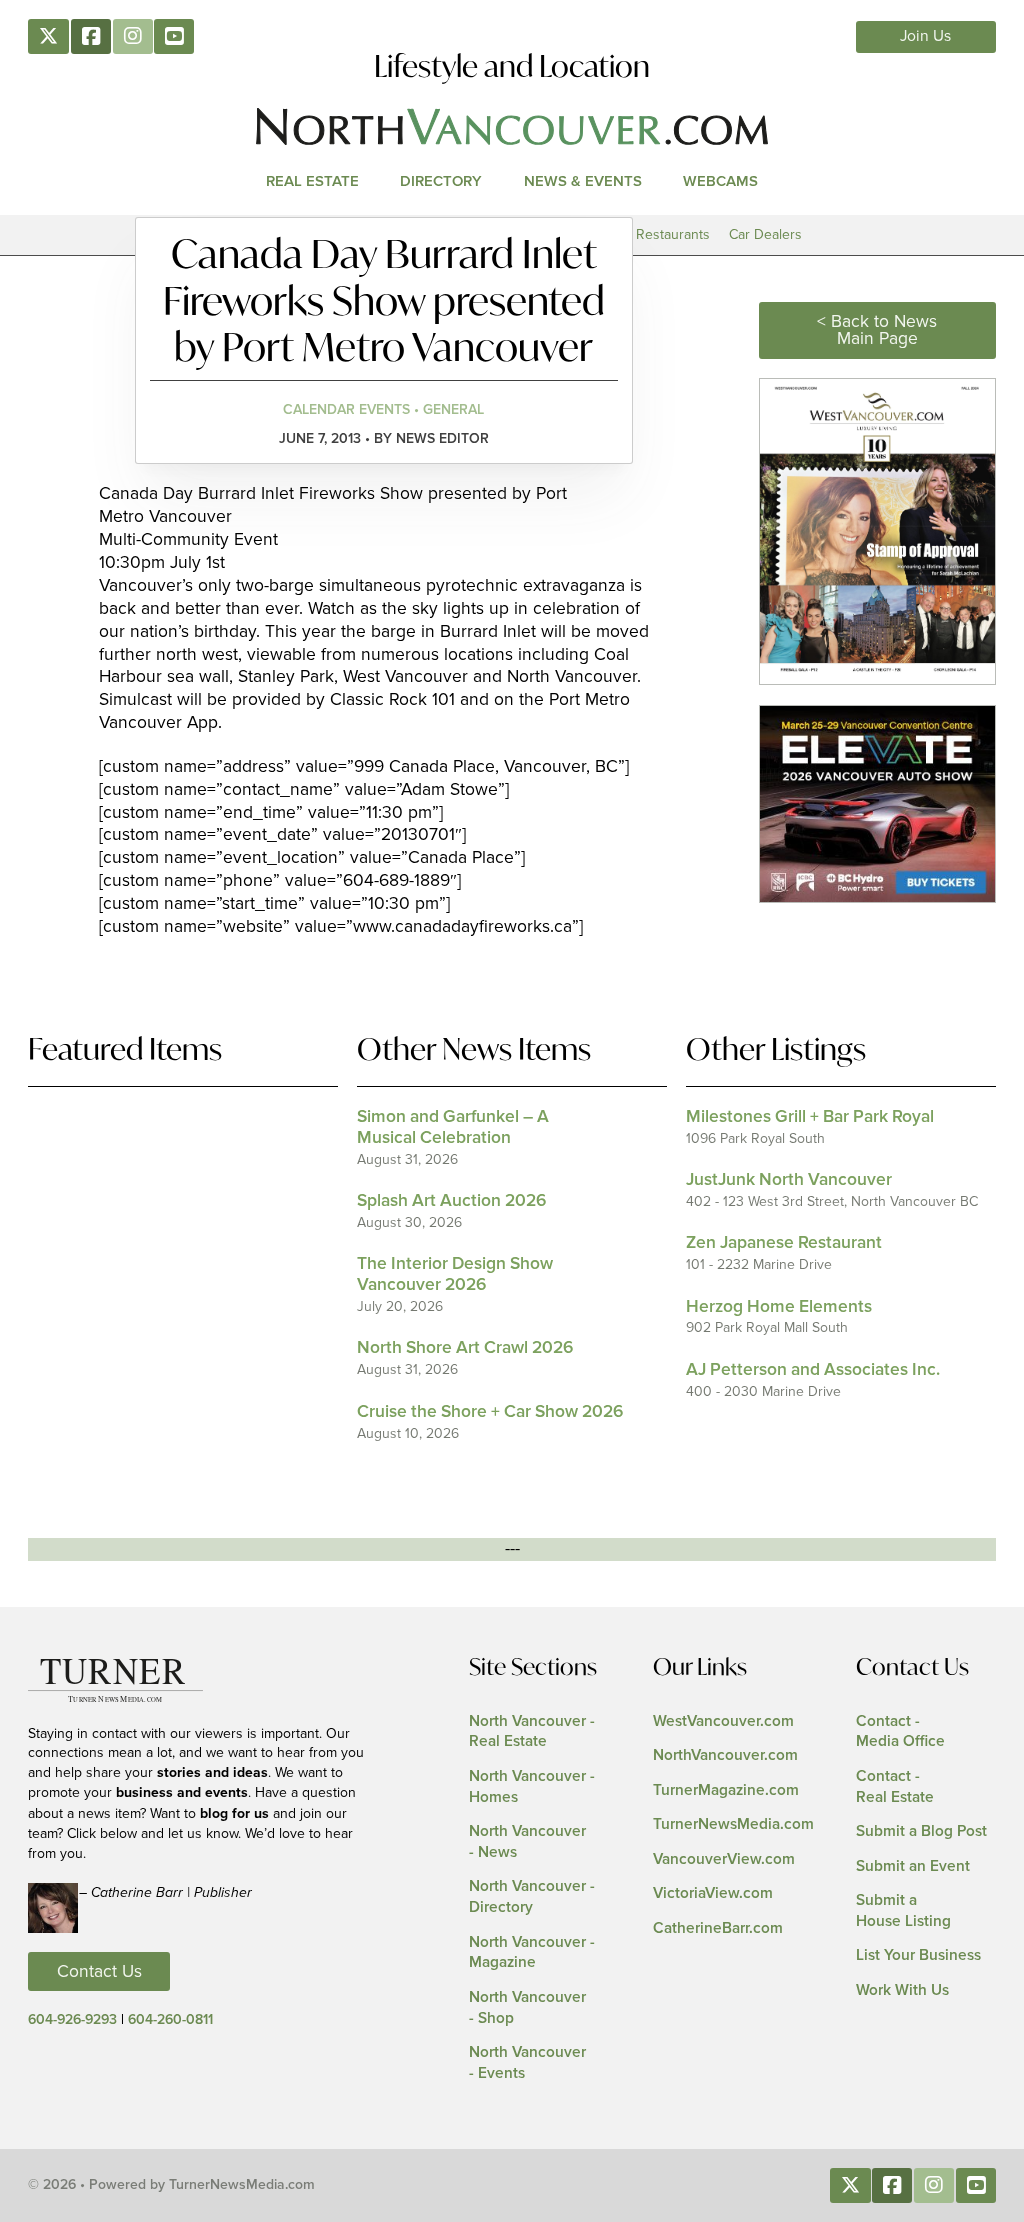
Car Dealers (765, 234)
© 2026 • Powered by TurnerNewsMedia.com (171, 2185)
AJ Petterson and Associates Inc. (813, 1370)
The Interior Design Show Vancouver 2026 (455, 1274)
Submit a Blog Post (921, 1831)
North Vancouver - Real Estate (532, 1732)
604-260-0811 (170, 2020)
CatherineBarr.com (718, 1928)
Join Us (925, 36)
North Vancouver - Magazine (532, 1953)
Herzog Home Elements (779, 1307)
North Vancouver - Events (527, 2063)
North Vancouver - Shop (527, 2008)
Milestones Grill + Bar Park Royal (810, 1117)
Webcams (720, 181)
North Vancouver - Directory (532, 1897)
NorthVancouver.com (725, 1755)
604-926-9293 (72, 2020)
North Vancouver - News (527, 1842)
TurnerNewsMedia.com (733, 1824)
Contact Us (99, 1971)
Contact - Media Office (900, 1732)
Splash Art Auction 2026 (451, 1201)
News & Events (583, 181)
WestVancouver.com (723, 1721)
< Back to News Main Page (877, 330)
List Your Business (918, 1955)
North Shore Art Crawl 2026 (465, 1348)
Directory (441, 181)
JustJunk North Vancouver (789, 1180)
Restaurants (673, 234)
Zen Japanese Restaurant (784, 1243)
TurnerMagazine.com (726, 1790)
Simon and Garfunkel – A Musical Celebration (453, 1127)
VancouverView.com (724, 1859)
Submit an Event (913, 1866)
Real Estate (312, 181)
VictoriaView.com (713, 1893)
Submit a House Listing (903, 1911)
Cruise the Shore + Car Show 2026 (490, 1412)
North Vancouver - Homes (532, 1787)
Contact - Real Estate (895, 1787)
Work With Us (902, 1990)
